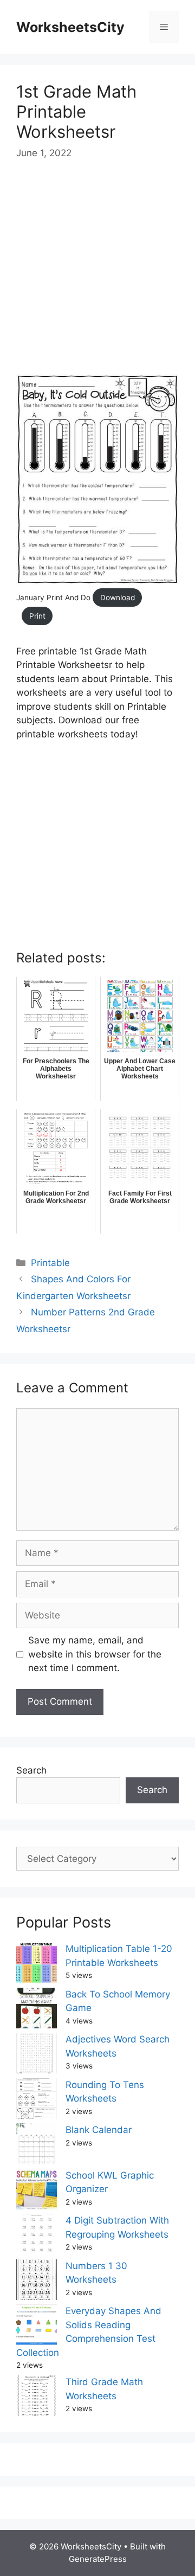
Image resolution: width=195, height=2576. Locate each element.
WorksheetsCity (70, 27)
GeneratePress (98, 2559)
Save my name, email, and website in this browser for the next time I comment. (95, 1654)
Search (31, 1770)
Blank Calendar (99, 2130)
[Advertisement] (97, 277)
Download (118, 598)
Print (37, 616)
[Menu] (164, 27)
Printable (50, 1263)
